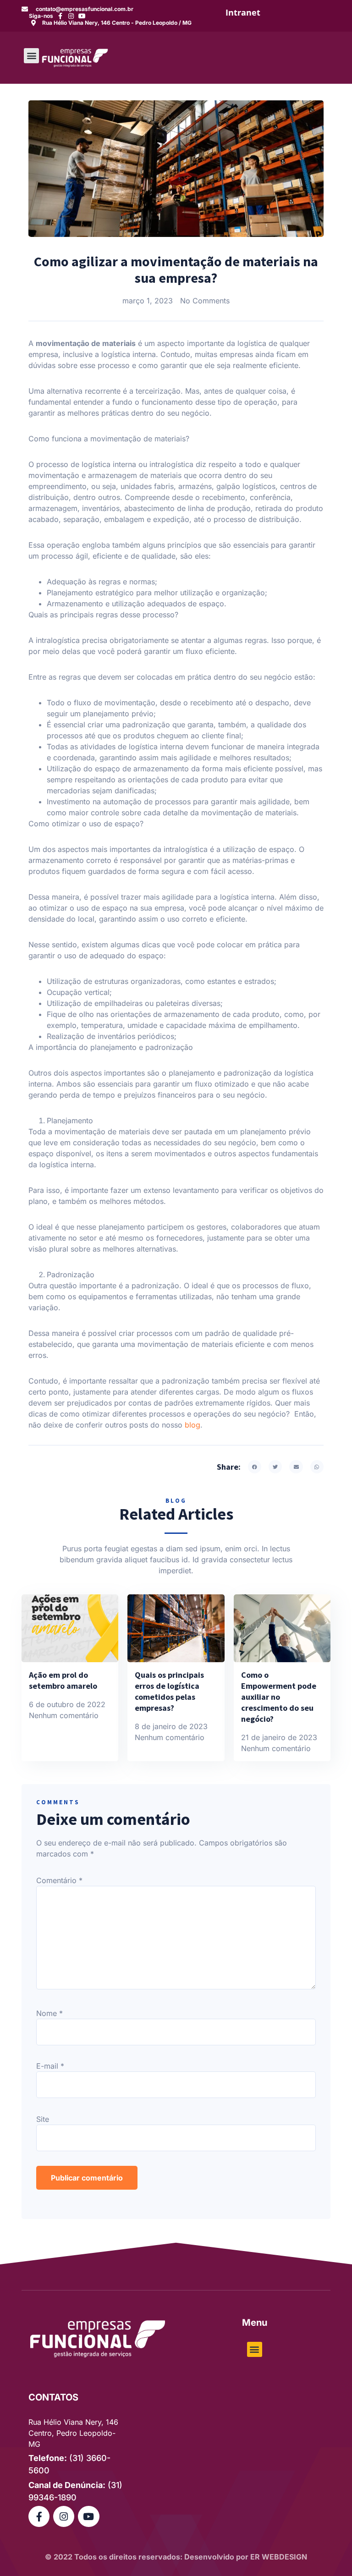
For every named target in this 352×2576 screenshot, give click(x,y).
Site (43, 2119)
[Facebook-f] (60, 16)
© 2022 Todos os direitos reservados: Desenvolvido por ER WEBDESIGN (176, 2557)
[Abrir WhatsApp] (329, 2553)
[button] (31, 56)
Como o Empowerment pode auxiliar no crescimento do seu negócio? (279, 1697)
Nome (49, 2013)
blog (192, 1425)
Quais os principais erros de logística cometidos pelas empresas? (169, 1691)
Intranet (243, 12)
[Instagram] (71, 16)
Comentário (59, 1880)
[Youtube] (82, 16)
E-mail (50, 2066)
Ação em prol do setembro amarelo (63, 1680)
